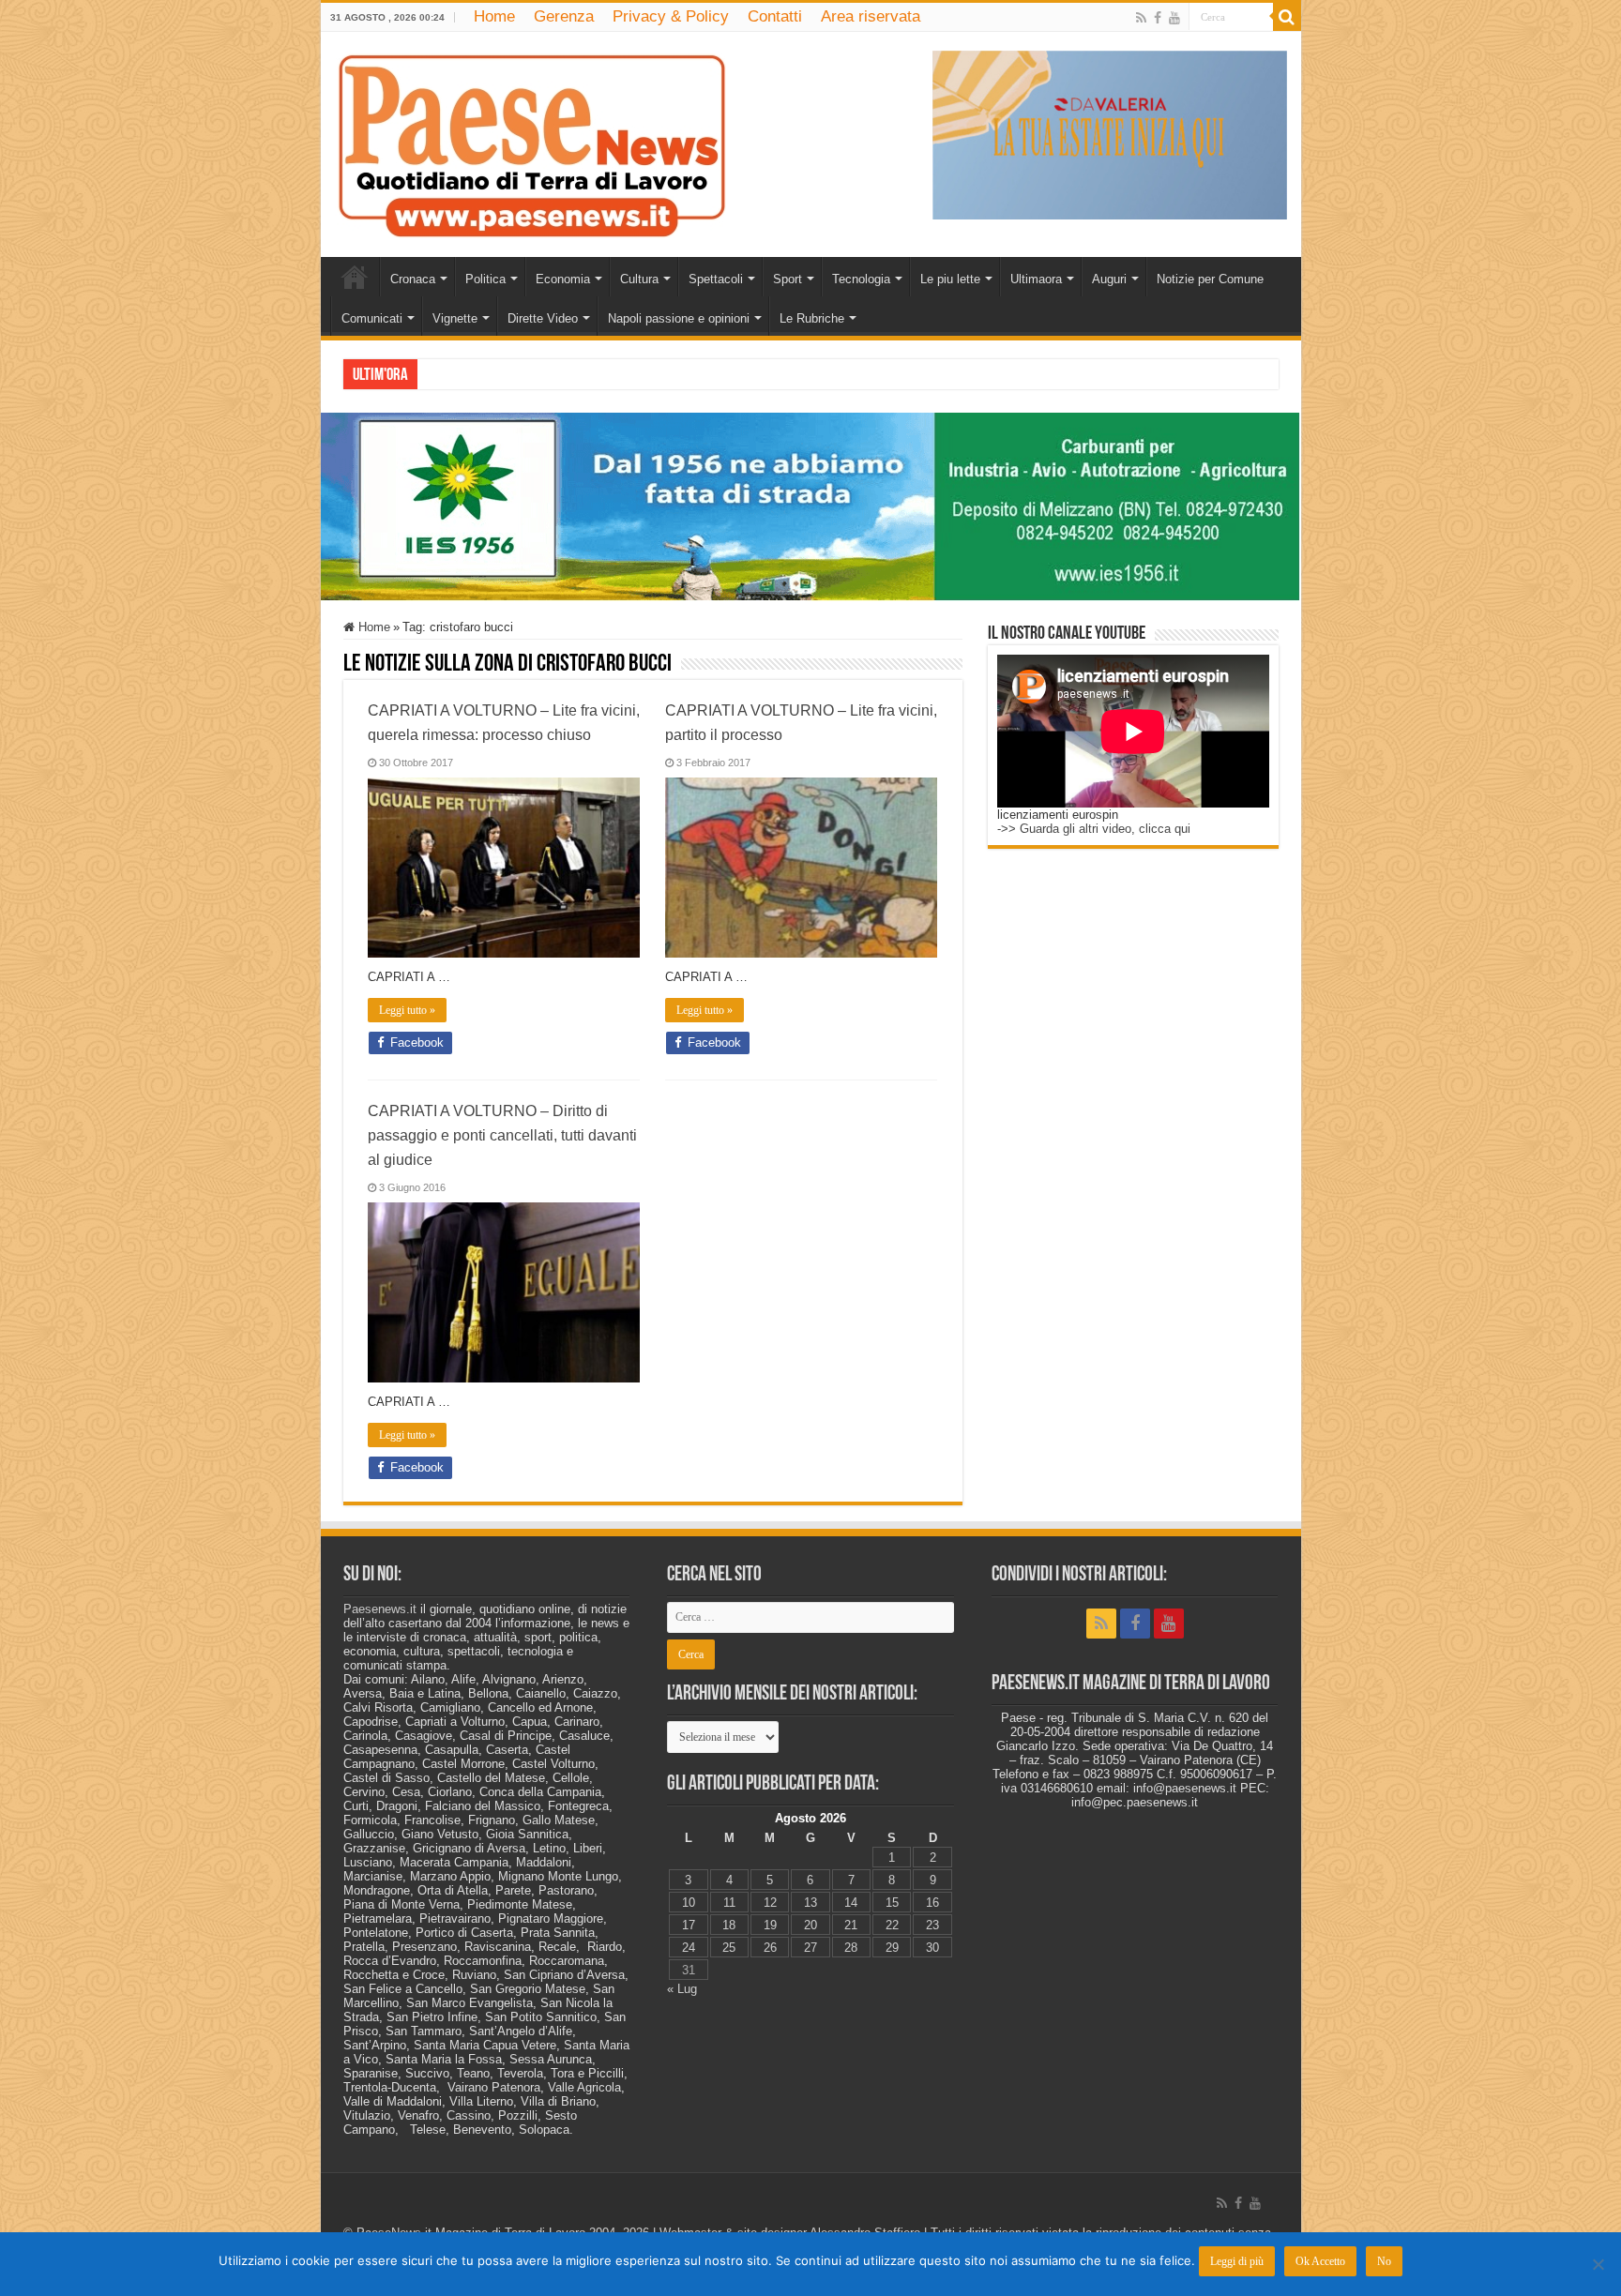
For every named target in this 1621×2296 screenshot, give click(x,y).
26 (770, 1948)
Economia (563, 279)
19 (770, 1925)
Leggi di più (1237, 2261)
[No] (1598, 2264)
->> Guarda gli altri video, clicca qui (1094, 829)
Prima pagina (355, 277)
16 (932, 1903)
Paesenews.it (380, 1609)
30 (932, 1948)
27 (810, 1948)
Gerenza (564, 16)
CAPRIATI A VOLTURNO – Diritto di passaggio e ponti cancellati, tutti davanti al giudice (502, 1135)
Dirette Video (543, 318)
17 (689, 1925)
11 (729, 1903)
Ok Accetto (1320, 2261)
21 (851, 1925)
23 (932, 1925)
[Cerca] (1287, 17)
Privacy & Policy (671, 16)
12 (770, 1903)
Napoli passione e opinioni (679, 318)
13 (810, 1903)
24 (689, 1948)
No (1384, 2261)
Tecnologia (861, 279)
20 (810, 1925)
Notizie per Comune (1210, 279)
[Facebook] (1158, 18)
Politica (485, 279)
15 (892, 1903)
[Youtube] (1174, 18)
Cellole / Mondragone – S (491, 374)
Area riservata (871, 16)
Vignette (455, 318)
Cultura (639, 279)
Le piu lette (950, 279)
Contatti (775, 16)
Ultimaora (1036, 279)
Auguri (1109, 279)
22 (892, 1925)
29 (892, 1948)
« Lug (682, 1989)
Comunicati (372, 318)
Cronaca (413, 279)
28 (851, 1948)
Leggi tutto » (407, 1010)
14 (851, 1903)
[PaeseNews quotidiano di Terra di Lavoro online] (532, 141)
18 (729, 1925)
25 (729, 1948)
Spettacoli (716, 279)
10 (689, 1903)
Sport (788, 279)
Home (494, 16)
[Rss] (1141, 18)
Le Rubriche (812, 318)
